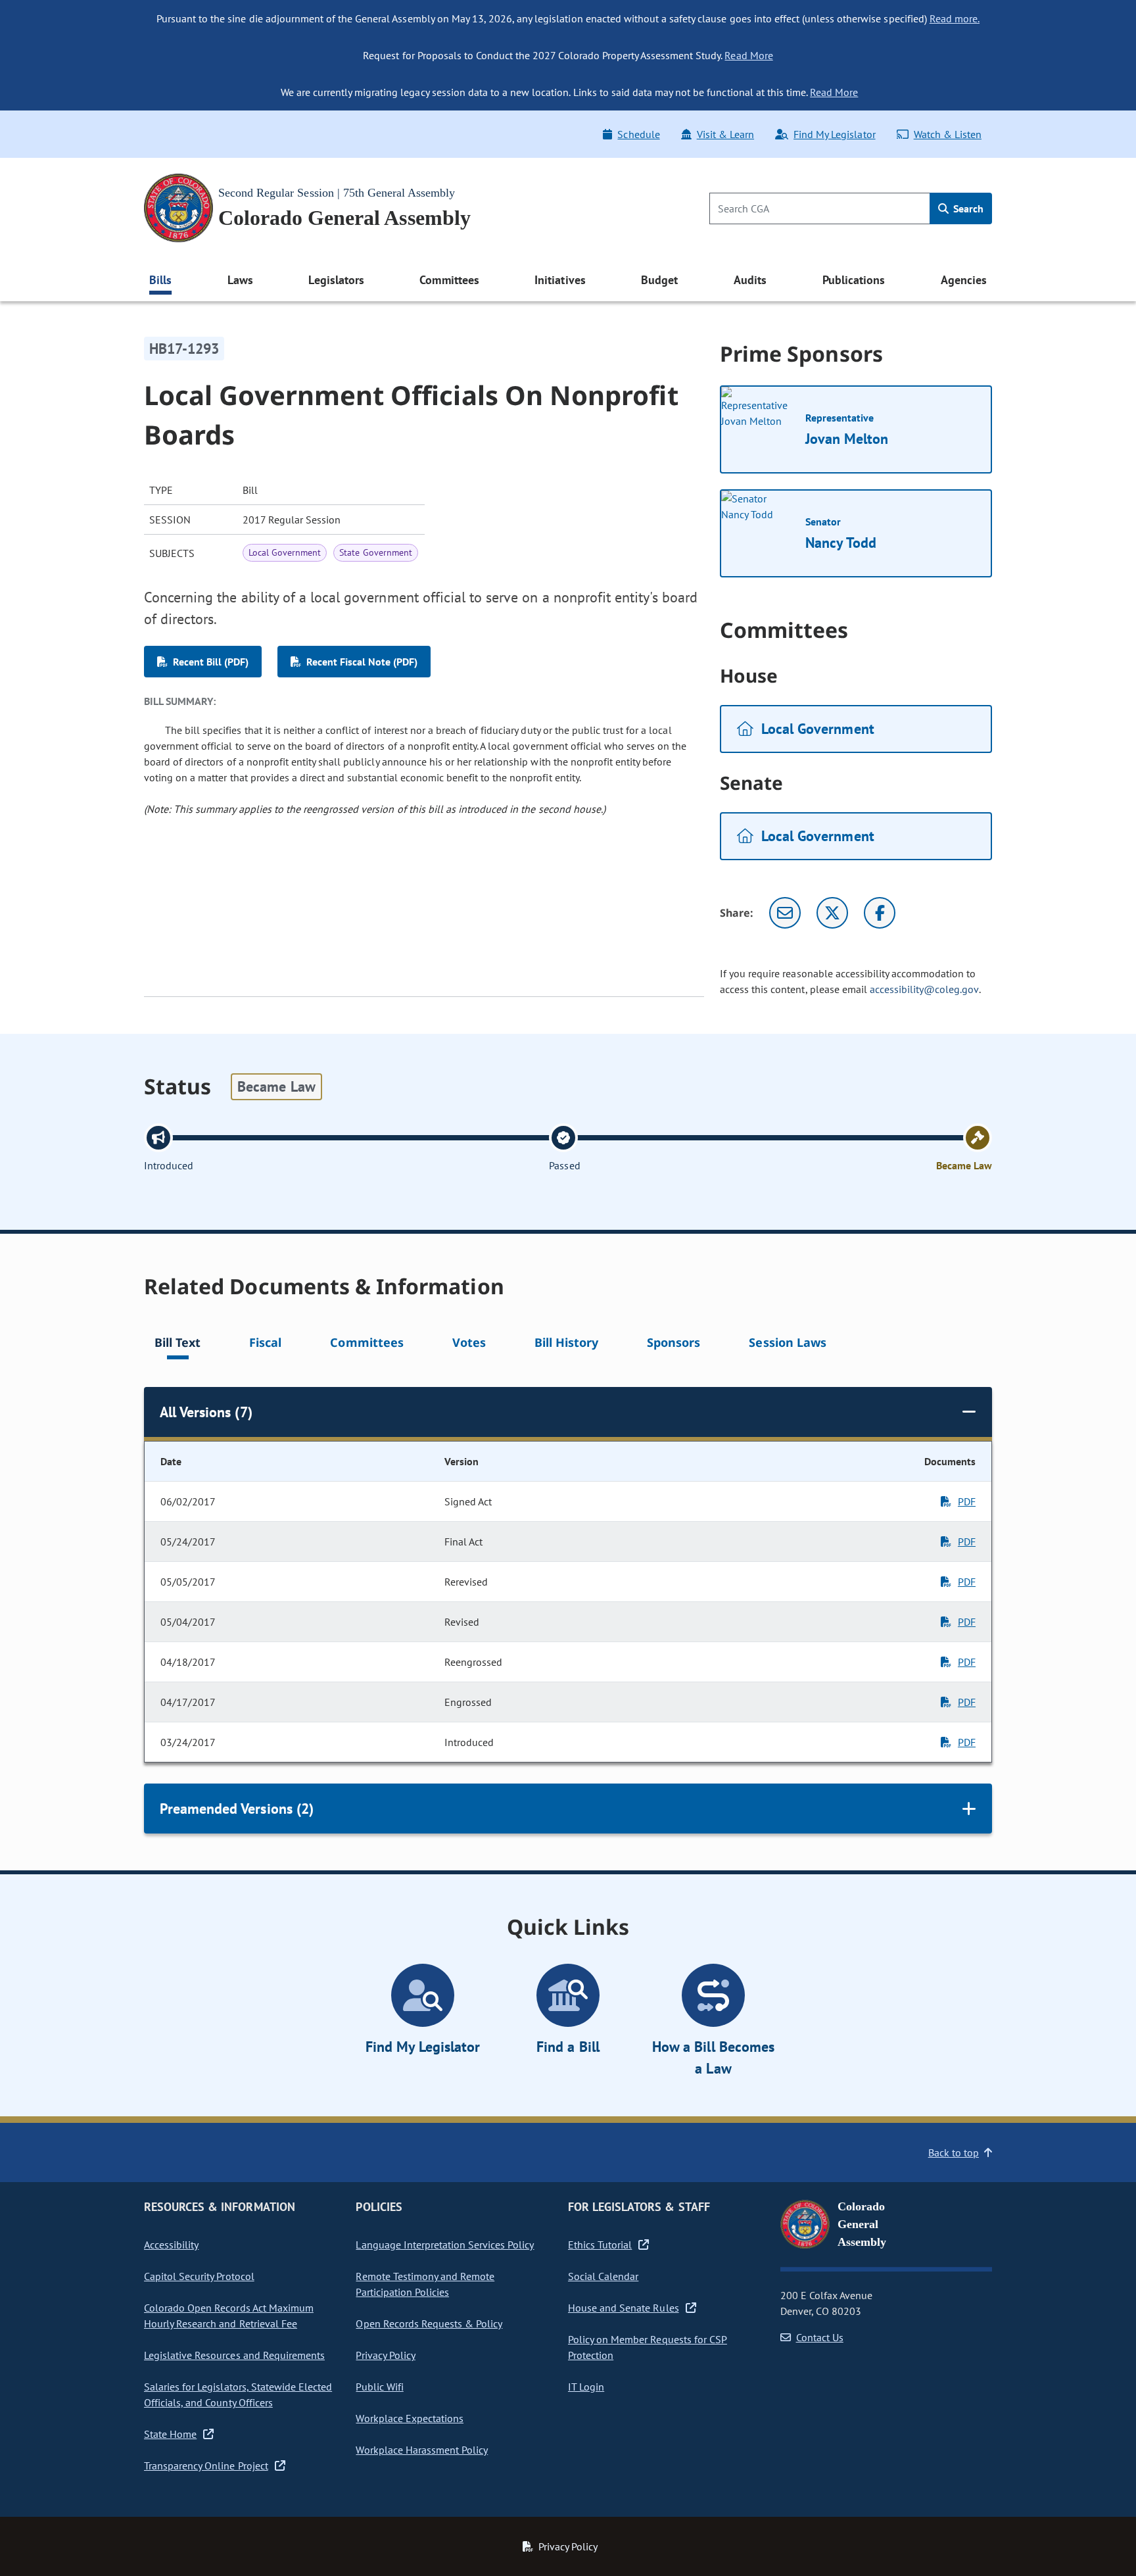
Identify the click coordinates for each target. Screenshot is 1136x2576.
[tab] (177, 1345)
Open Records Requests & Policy (429, 2323)
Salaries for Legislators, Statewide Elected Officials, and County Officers (238, 2394)
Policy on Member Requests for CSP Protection (648, 2347)
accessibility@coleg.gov (924, 989)
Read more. (955, 18)
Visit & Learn (725, 134)
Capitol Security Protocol (199, 2276)
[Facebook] (880, 913)
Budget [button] (659, 280)
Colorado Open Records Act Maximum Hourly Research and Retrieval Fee (229, 2316)
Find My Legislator (834, 134)
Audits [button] (750, 280)
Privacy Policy (385, 2355)
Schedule (638, 134)
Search (967, 208)
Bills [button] (160, 280)
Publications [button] (854, 280)
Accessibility (171, 2245)
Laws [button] (240, 280)
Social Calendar (603, 2276)
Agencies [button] (964, 280)
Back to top (954, 2152)
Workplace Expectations (410, 2418)
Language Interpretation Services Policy (445, 2245)
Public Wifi (379, 2387)
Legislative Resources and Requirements (234, 2355)
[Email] (785, 913)
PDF (967, 1501)
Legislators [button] (336, 280)
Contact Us (820, 2337)
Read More (748, 55)
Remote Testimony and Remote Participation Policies (425, 2284)
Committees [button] (449, 280)
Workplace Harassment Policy (422, 2450)
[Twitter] (832, 913)
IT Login (586, 2387)
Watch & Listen (948, 134)
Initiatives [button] (560, 280)
